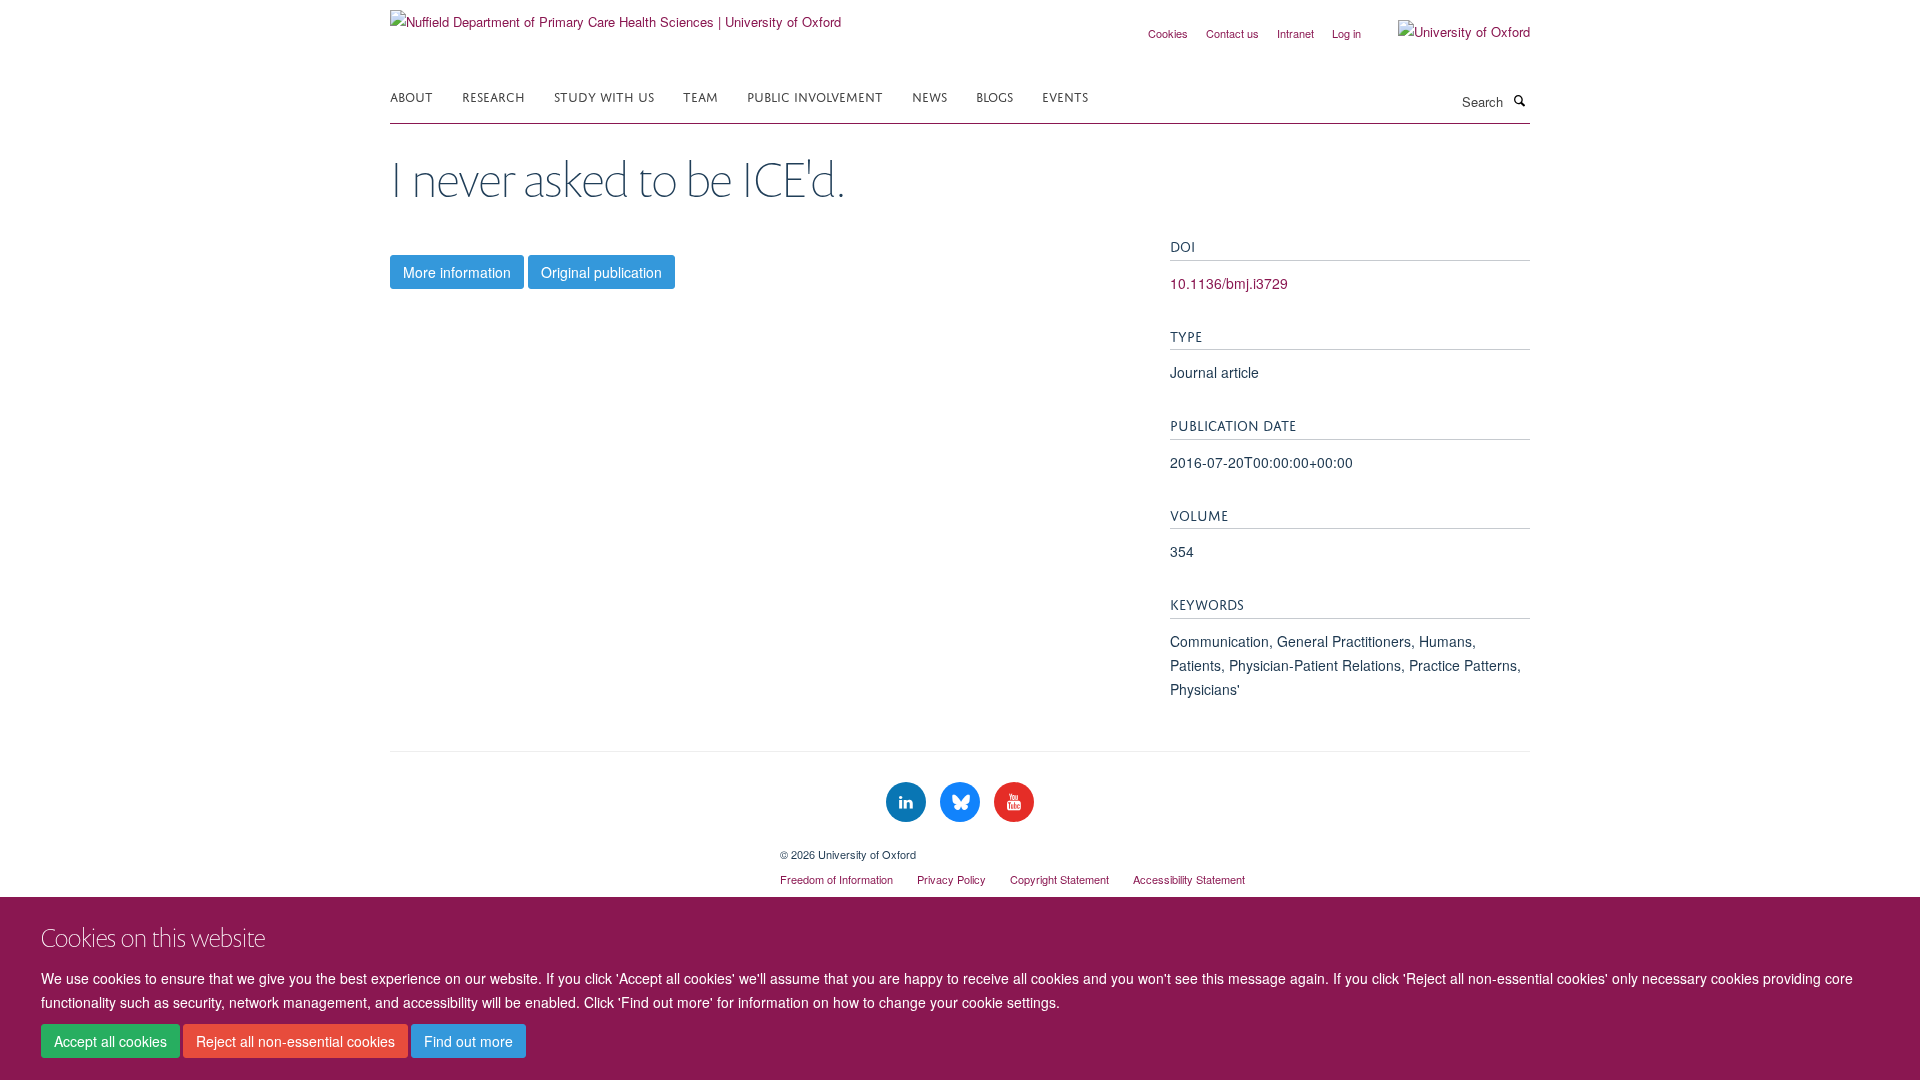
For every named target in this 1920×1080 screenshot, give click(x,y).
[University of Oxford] (1449, 32)
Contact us (1232, 33)
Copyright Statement (1059, 879)
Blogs (994, 95)
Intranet (1295, 33)
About (411, 95)
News (929, 95)
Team (700, 95)
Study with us (604, 95)
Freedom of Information (836, 879)
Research (493, 95)
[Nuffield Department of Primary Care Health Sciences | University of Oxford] (615, 14)
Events (1065, 95)
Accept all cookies (110, 1041)
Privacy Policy (951, 879)
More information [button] (457, 272)
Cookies (1168, 33)
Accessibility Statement (1189, 879)
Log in (1346, 33)
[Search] (1519, 100)
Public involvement (815, 95)
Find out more (468, 1041)
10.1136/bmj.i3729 (1229, 283)
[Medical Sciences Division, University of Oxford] (570, 847)
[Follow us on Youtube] (1014, 802)
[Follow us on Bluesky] (962, 802)
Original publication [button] (601, 272)
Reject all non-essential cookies (295, 1041)
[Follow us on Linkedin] (908, 802)
